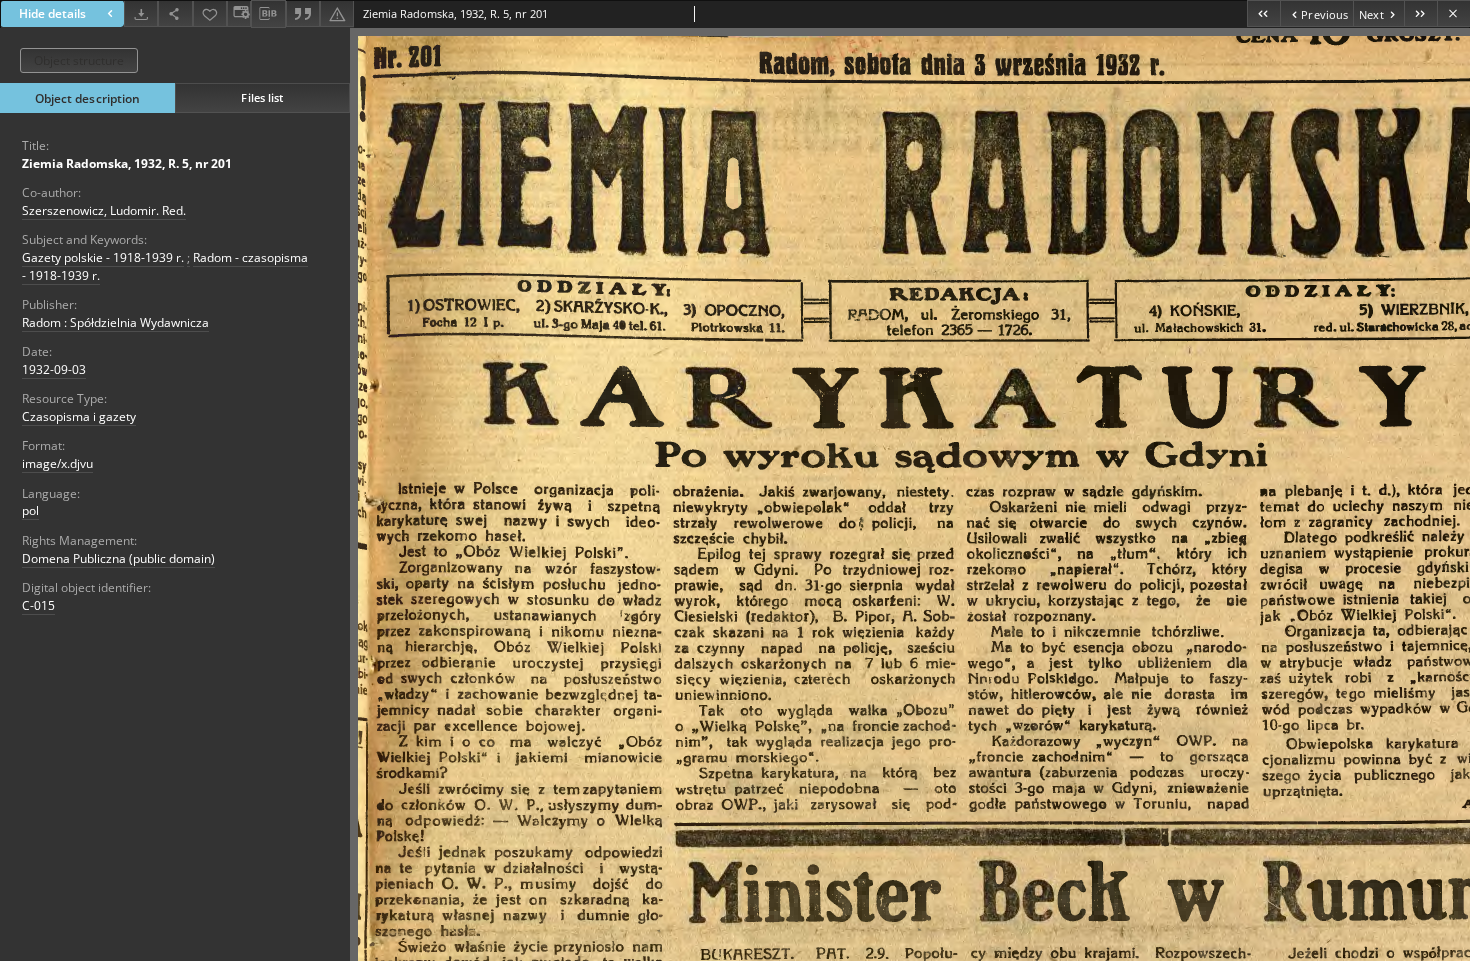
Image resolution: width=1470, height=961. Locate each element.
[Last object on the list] (1420, 13)
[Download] (141, 13)
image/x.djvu (57, 463)
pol (30, 510)
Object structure (79, 60)
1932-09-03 (54, 369)
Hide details (52, 13)
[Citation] (303, 13)
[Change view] (239, 13)
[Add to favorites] (210, 13)
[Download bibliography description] (268, 14)
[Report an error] (337, 13)
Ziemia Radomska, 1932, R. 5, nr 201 (127, 163)
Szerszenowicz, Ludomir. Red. (104, 210)
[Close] (1453, 13)
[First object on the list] (1263, 13)
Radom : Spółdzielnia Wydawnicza (115, 322)
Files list (262, 97)
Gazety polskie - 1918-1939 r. (103, 257)
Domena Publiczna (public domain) (118, 558)
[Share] (175, 13)
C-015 (38, 605)
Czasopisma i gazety (79, 416)
